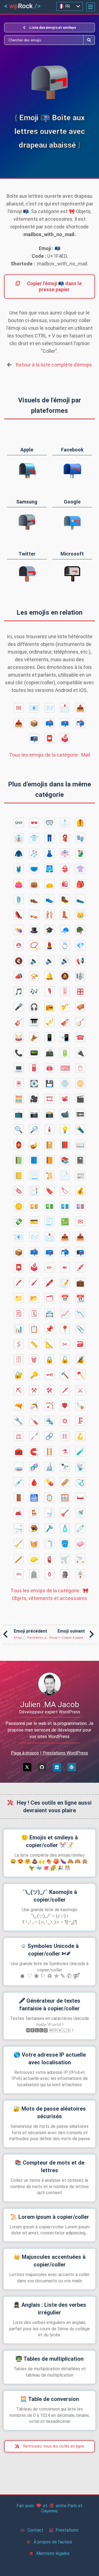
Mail (50, 755)
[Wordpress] (72, 1767)
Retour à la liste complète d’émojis (54, 365)
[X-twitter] (27, 1767)
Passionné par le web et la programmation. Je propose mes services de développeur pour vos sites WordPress (50, 1730)
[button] (90, 7)
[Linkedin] (57, 1767)
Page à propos (25, 1753)
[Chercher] (44, 40)
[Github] (42, 1767)
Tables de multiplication (50, 2359)
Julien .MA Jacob (50, 1705)
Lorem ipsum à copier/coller (50, 2217)
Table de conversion (50, 2399)
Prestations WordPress (65, 1753)
